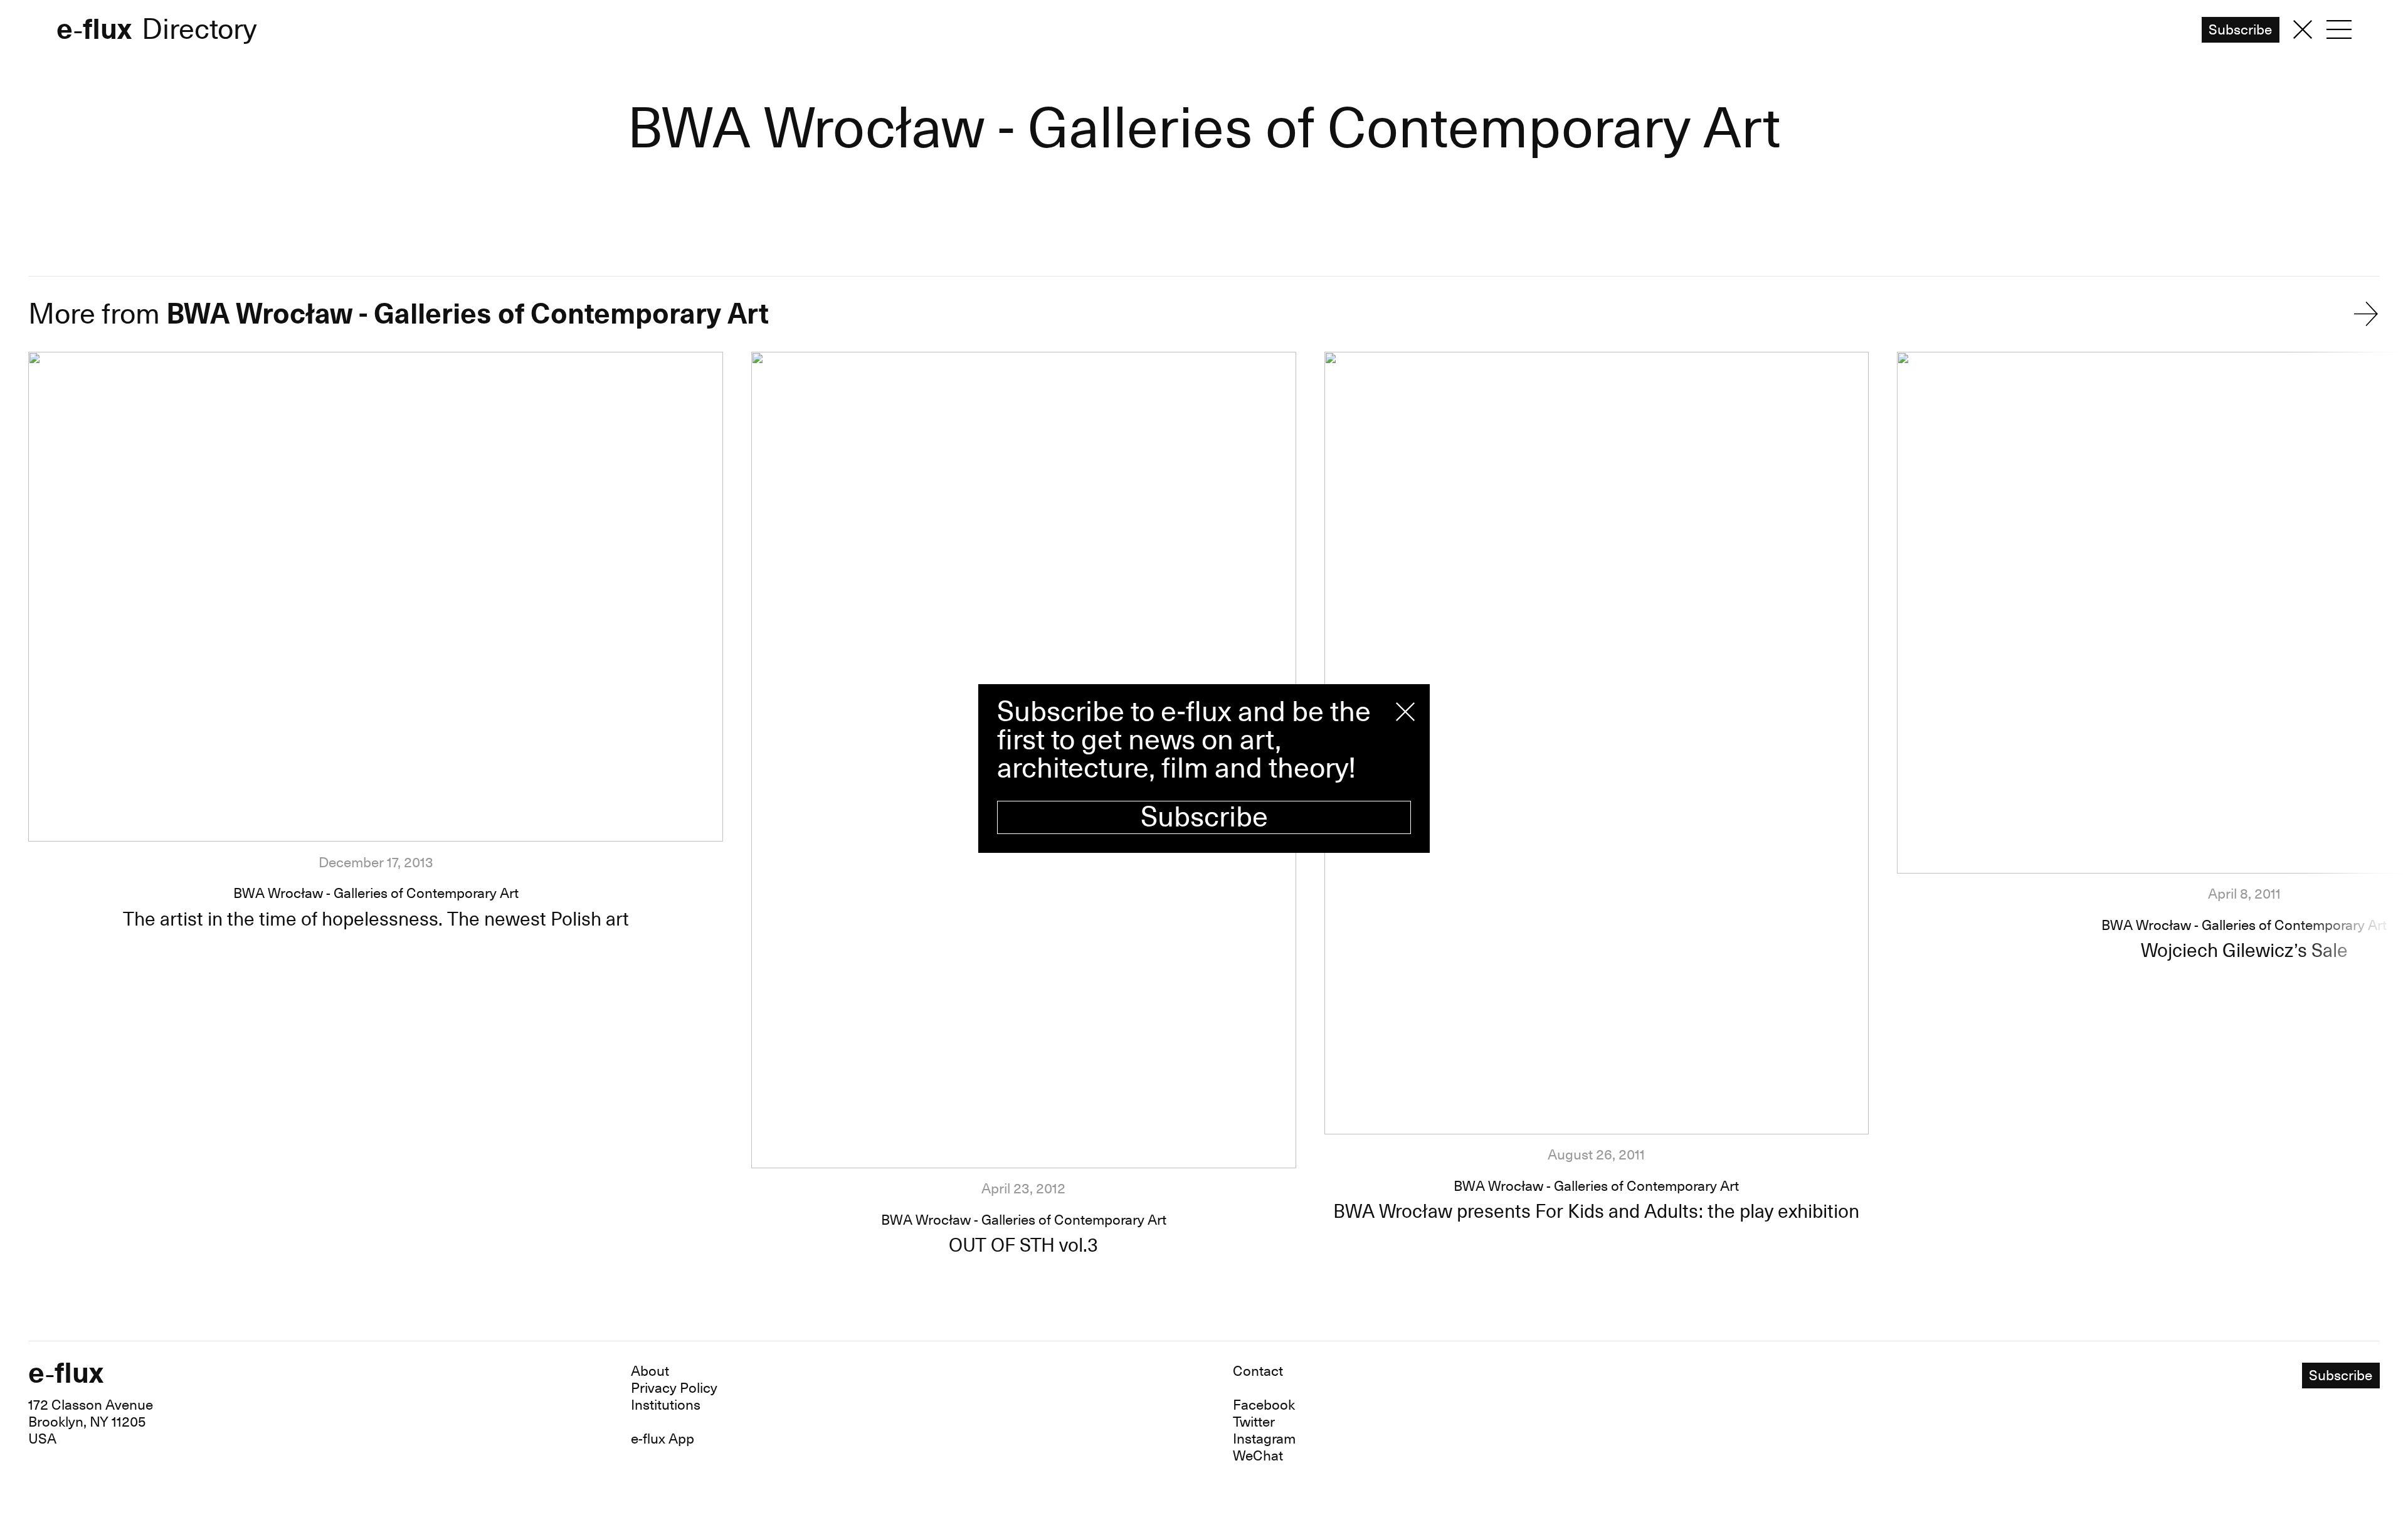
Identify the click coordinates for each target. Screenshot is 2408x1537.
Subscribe (1204, 817)
